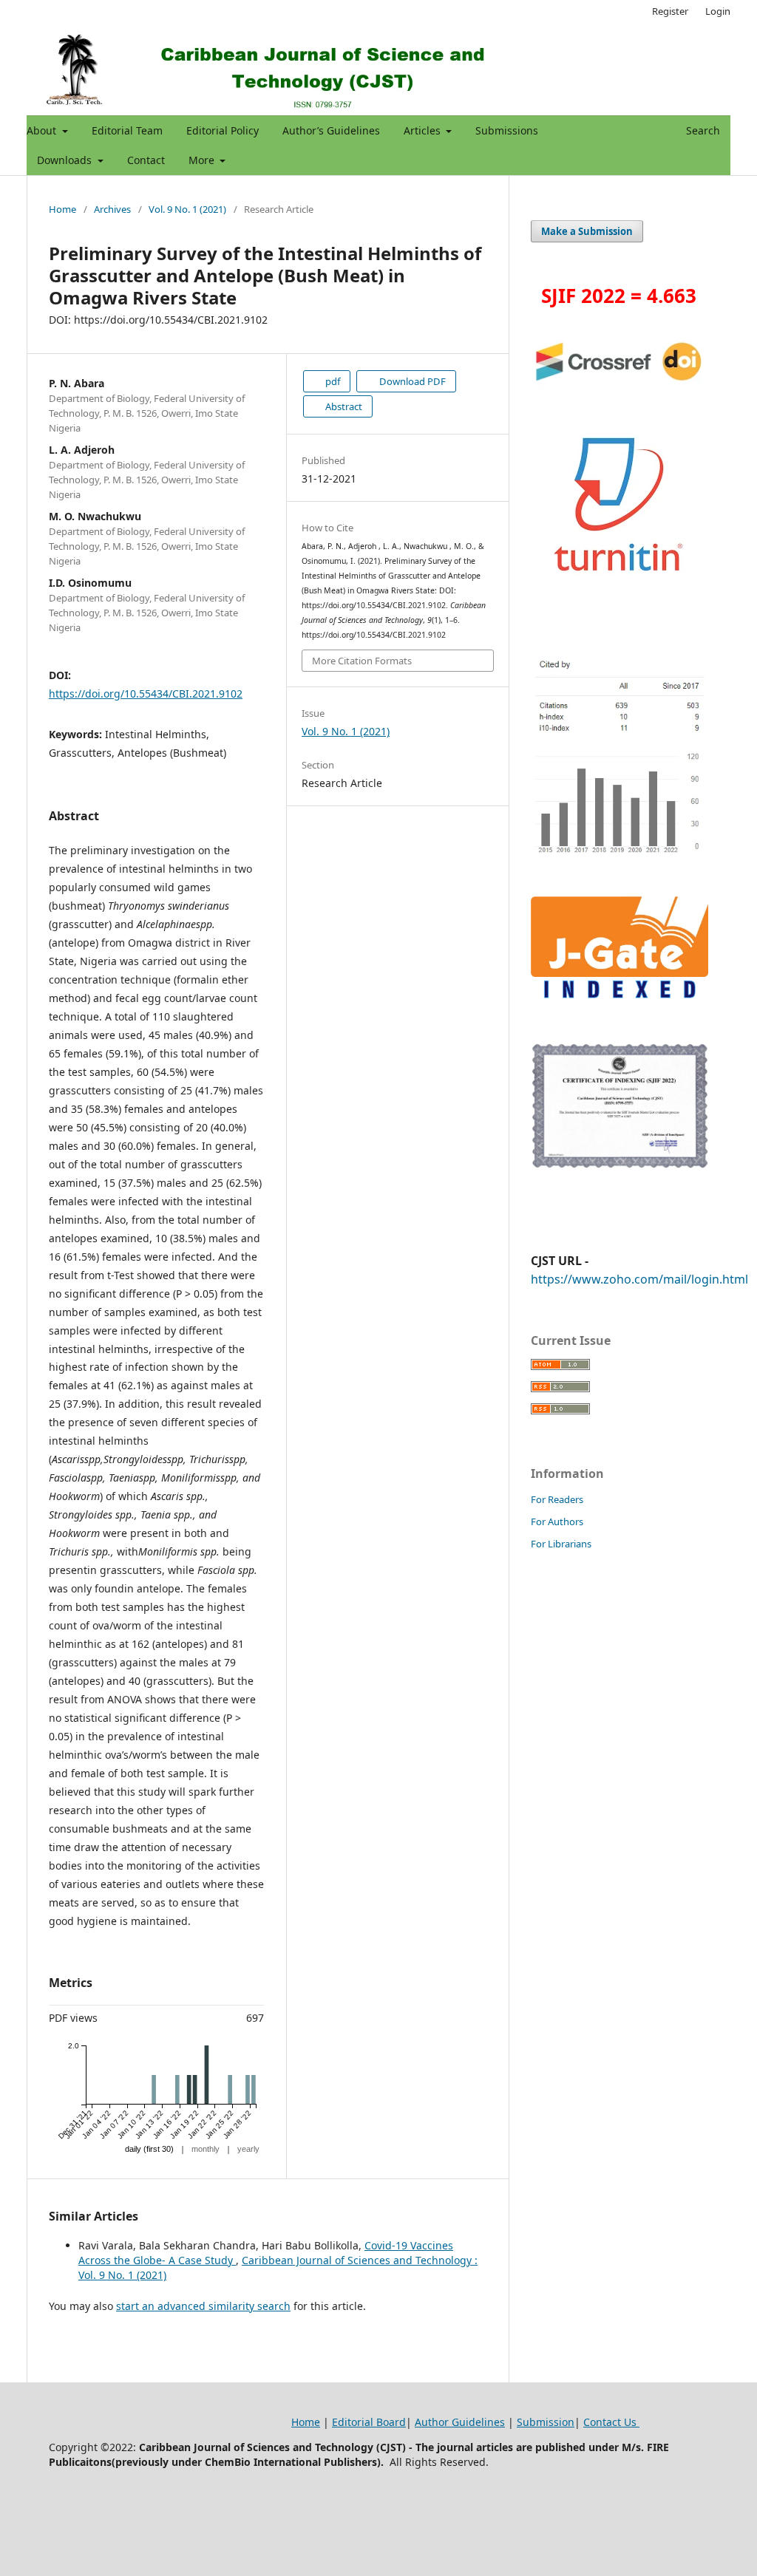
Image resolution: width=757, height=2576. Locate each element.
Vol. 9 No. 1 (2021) (187, 209)
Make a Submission (587, 231)
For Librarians (561, 1544)
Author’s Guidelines (331, 130)
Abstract (343, 406)
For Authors (557, 1522)
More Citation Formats (362, 661)
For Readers (557, 1499)
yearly (248, 2149)
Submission (546, 2422)
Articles (424, 130)
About (43, 130)
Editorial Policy (223, 130)
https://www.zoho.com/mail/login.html (639, 1279)
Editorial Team (127, 130)
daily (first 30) (149, 2149)
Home (62, 209)
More (203, 160)
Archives (112, 209)
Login (718, 11)
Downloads (66, 160)
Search (702, 130)
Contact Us (611, 2422)
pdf (332, 381)
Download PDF (411, 381)
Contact (146, 160)
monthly (206, 2149)
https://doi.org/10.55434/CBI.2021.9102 (146, 694)
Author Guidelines (460, 2422)
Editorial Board (369, 2422)
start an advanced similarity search (203, 2306)
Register (670, 11)
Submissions (507, 130)
